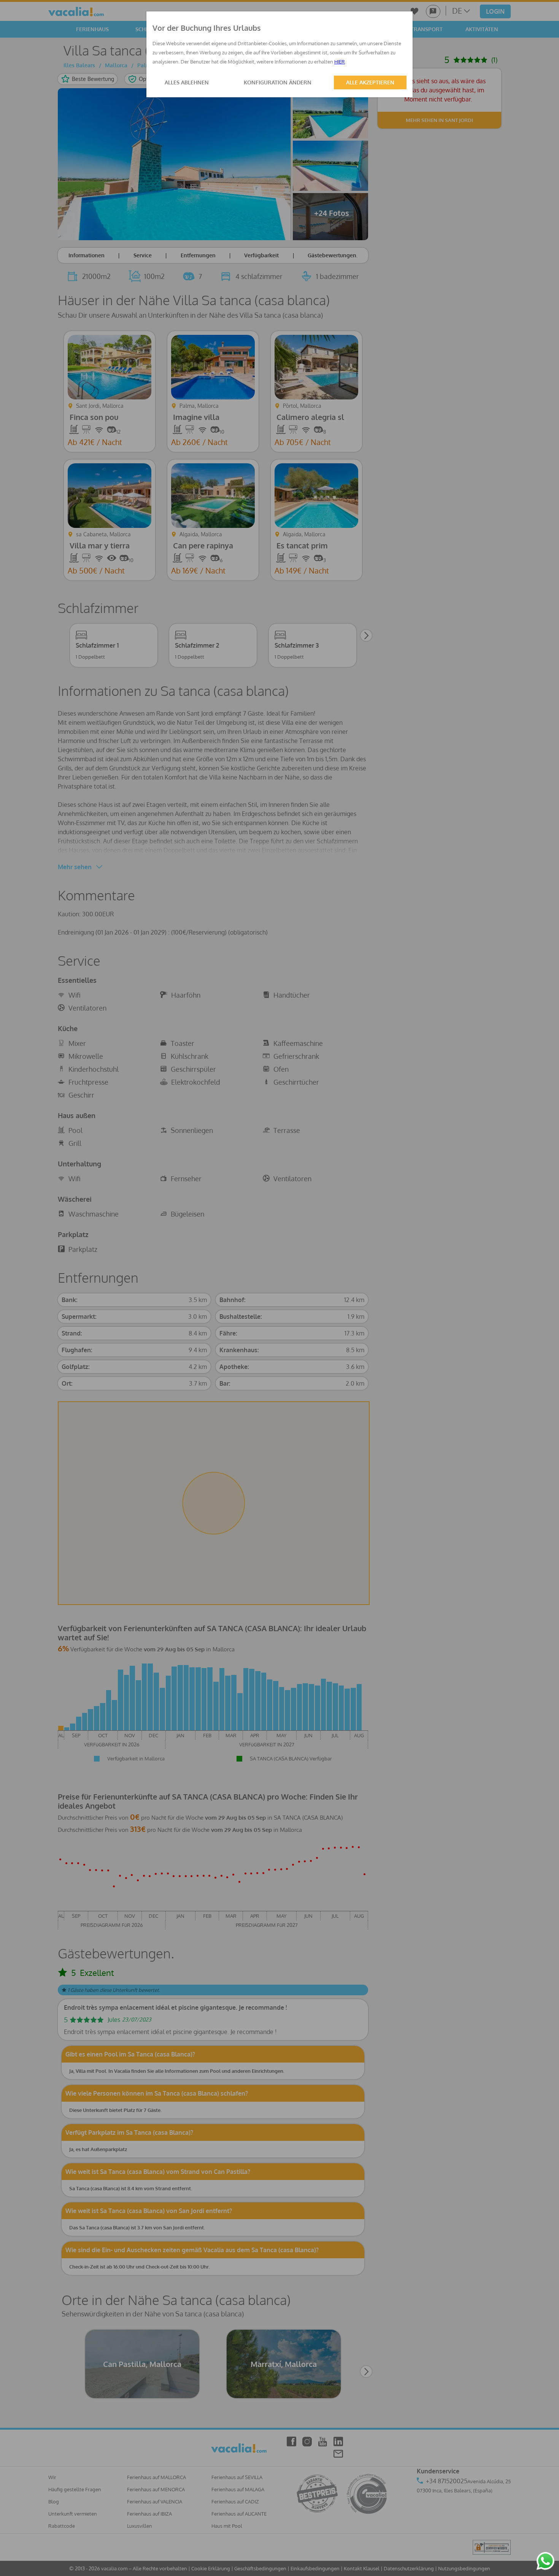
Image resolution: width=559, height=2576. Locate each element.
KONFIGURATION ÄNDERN (278, 82)
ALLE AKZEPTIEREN (370, 82)
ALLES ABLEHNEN (187, 82)
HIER (340, 62)
